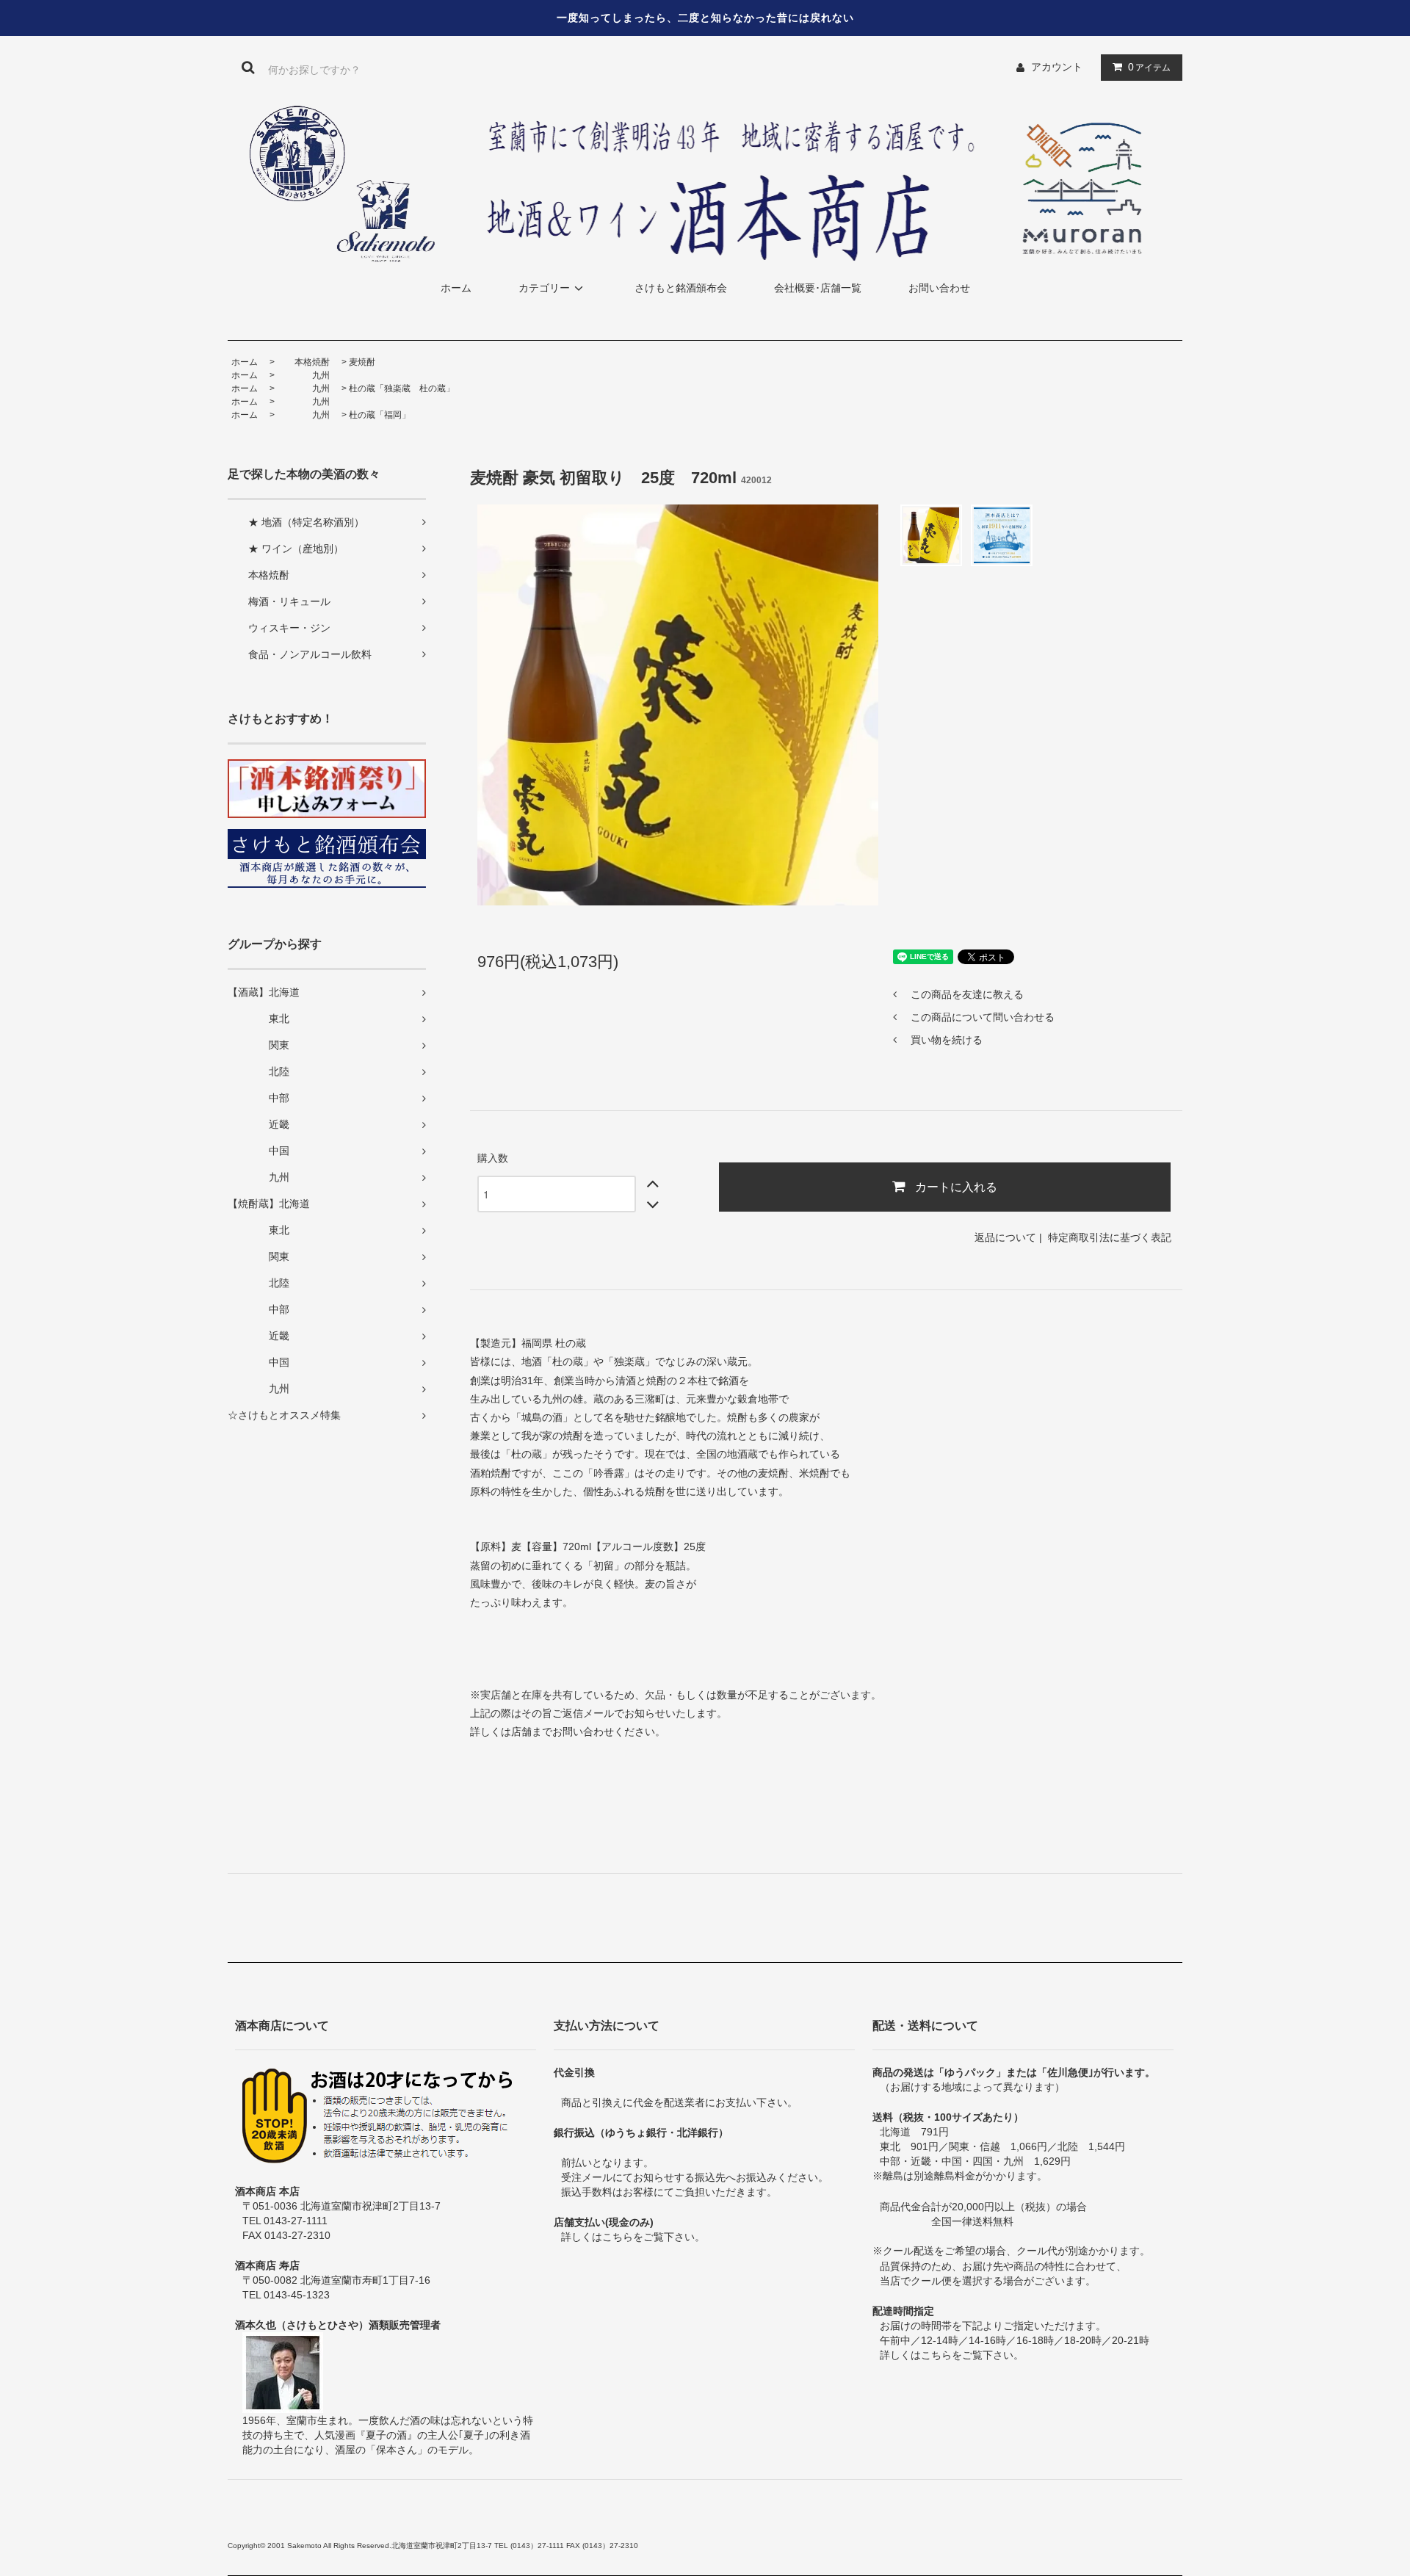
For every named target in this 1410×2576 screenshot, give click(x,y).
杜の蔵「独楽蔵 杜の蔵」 (402, 388)
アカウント (1057, 67)
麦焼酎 (362, 362)
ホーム (456, 288)
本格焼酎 (303, 362)
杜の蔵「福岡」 (380, 415)
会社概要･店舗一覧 (818, 288)
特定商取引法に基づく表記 (1110, 1237)
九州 (303, 375)
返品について (1005, 1237)
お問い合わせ (939, 288)
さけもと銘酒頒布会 (681, 288)
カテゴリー (544, 288)
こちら (618, 2237)
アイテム (1149, 67)
